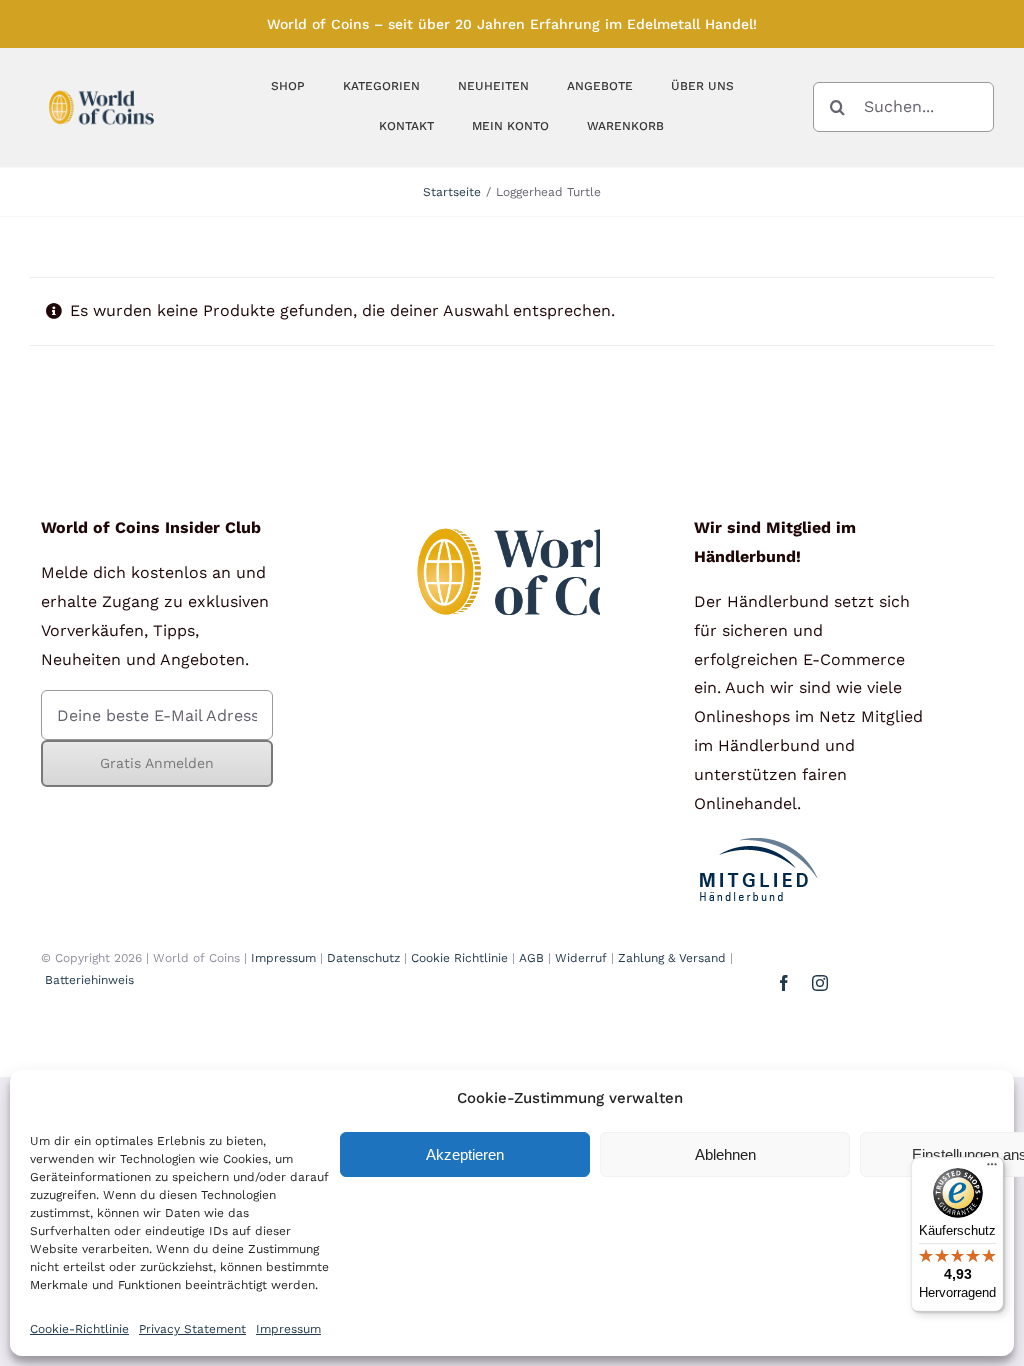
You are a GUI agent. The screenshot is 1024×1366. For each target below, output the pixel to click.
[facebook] (784, 983)
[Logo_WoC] (101, 86)
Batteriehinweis (89, 980)
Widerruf (581, 958)
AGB (531, 958)
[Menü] (992, 1169)
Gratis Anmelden (157, 763)
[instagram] (820, 983)
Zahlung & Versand (672, 958)
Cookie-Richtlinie (79, 1329)
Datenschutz (363, 958)
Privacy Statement (192, 1329)
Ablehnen (725, 1154)
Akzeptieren (465, 1154)
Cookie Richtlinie (459, 958)
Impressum (288, 1329)
